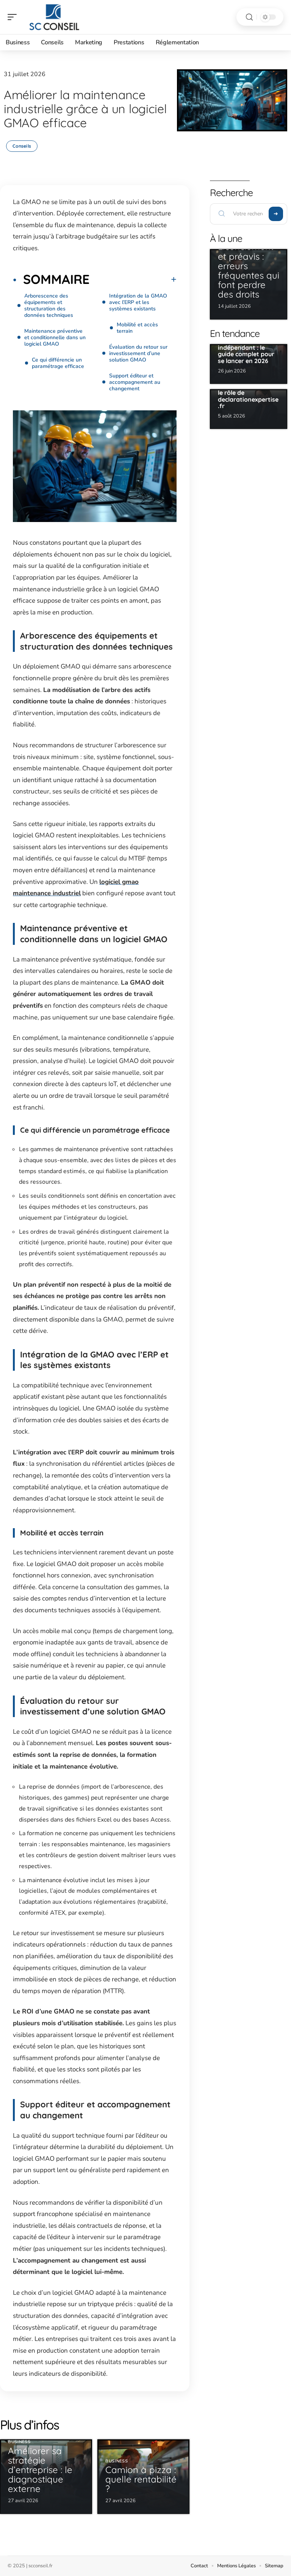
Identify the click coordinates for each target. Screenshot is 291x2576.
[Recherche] (249, 17)
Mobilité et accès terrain (137, 328)
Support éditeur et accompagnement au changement (135, 382)
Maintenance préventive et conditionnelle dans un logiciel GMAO (55, 337)
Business (19, 2442)
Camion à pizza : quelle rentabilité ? (141, 2479)
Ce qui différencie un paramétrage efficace (58, 363)
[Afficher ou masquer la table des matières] (133, 279)
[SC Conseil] (55, 17)
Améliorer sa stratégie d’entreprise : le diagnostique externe (40, 2470)
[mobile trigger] (14, 17)
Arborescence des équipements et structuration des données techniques (49, 305)
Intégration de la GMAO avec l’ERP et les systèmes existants (138, 302)
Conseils (22, 146)
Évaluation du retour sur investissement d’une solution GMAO (138, 353)
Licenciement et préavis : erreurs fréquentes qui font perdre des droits (249, 270)
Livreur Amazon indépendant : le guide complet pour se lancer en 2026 (246, 351)
